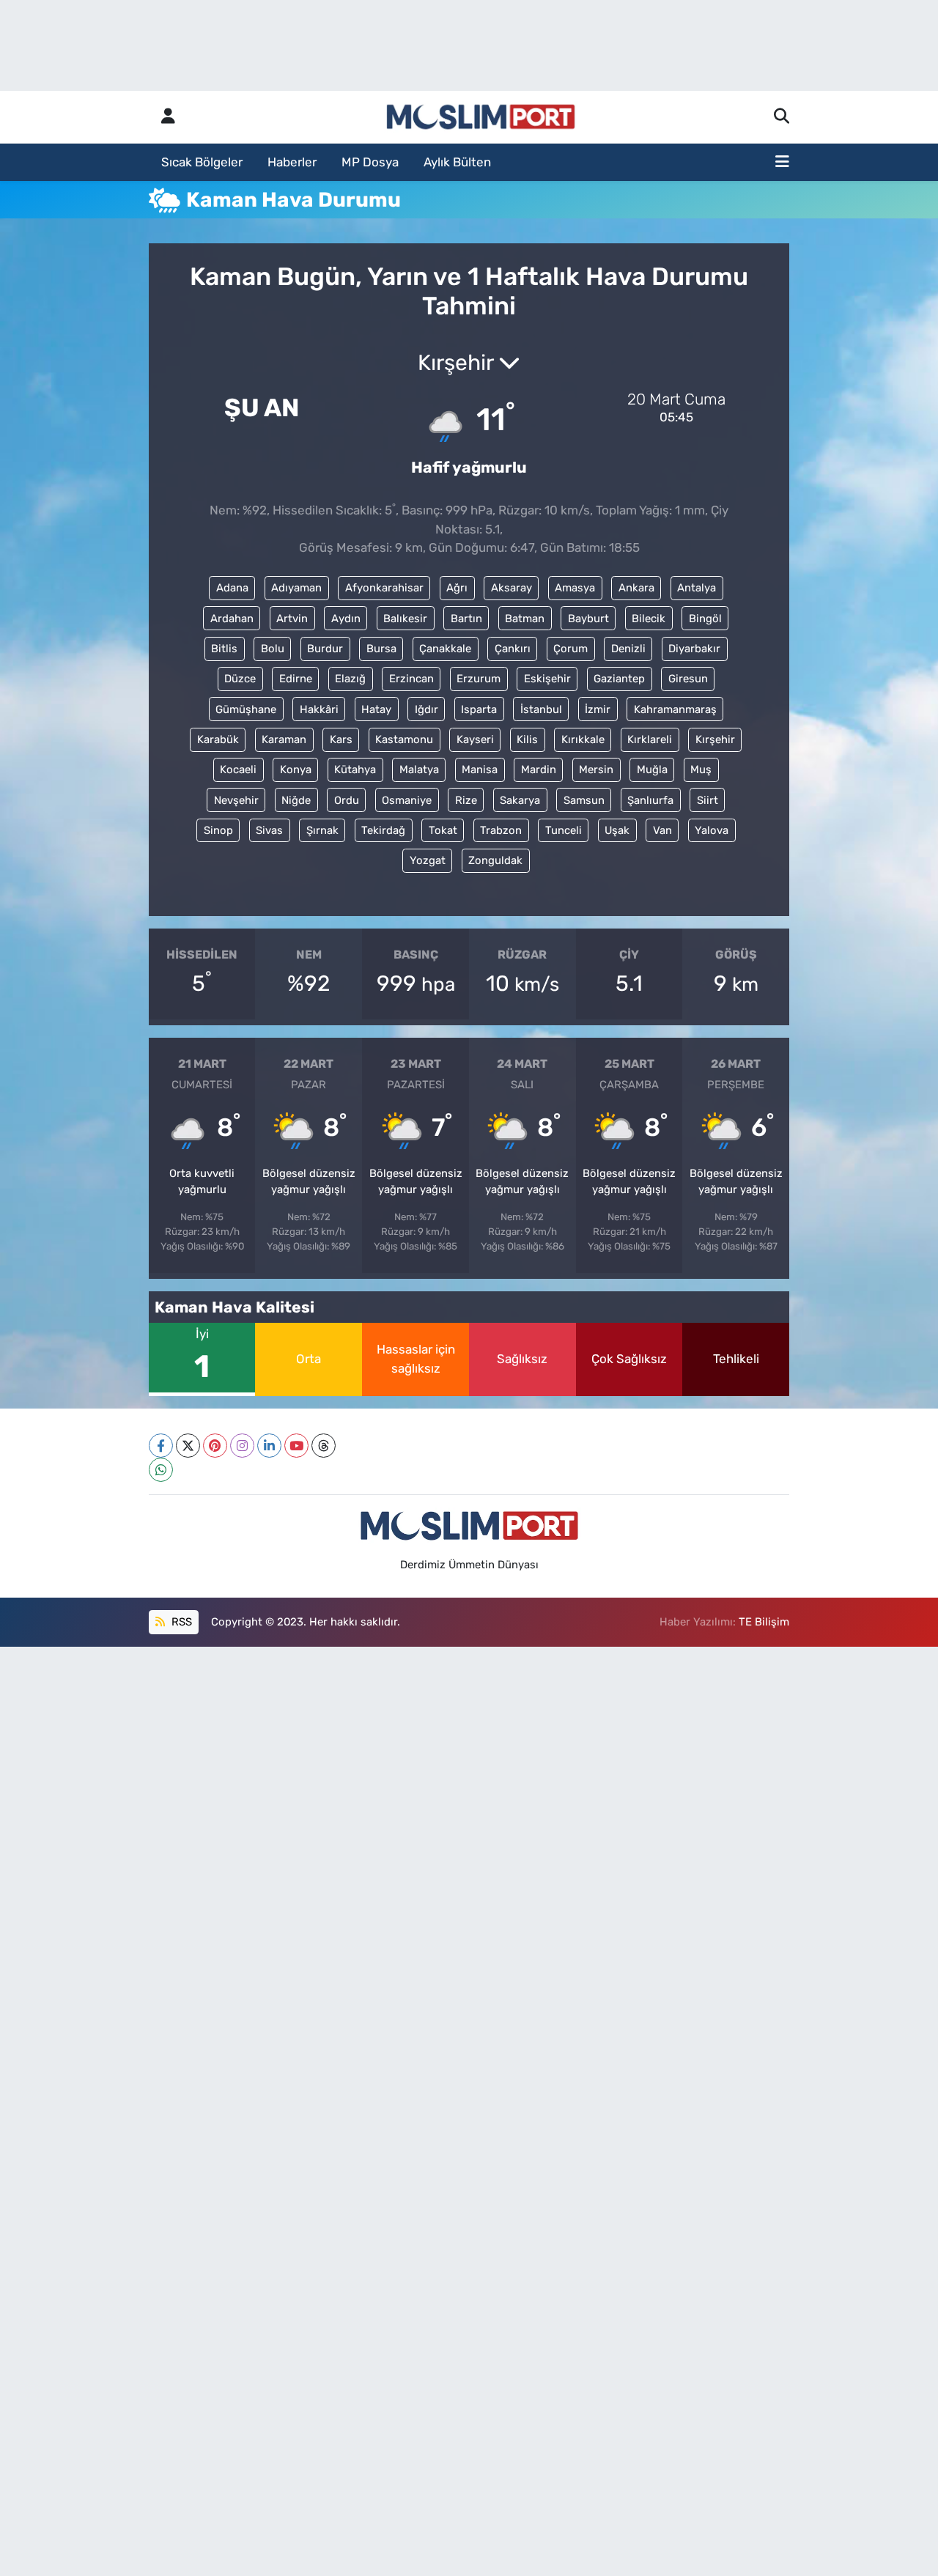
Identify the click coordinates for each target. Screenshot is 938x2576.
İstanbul (541, 709)
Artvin (292, 619)
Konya (296, 770)
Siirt (708, 800)
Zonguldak (495, 860)
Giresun (688, 679)
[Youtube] (296, 1446)
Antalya (697, 588)
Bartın (466, 619)
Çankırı (513, 649)
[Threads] (324, 1446)
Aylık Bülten (457, 162)
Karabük (218, 739)
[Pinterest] (215, 1446)
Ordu (347, 800)
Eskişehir (547, 679)
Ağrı (457, 588)
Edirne (296, 679)
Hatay (376, 709)
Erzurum (479, 679)
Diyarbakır (694, 649)
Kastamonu (404, 739)
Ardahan (232, 619)
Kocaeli (238, 770)
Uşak (617, 830)
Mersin (596, 770)
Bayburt (588, 619)
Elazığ (350, 679)
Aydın (346, 619)
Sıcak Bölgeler (202, 162)
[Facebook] (161, 1446)
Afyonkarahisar (384, 588)
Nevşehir (236, 800)
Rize (466, 800)
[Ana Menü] (782, 163)
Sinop (218, 830)
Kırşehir (715, 739)
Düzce (240, 679)
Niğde (296, 800)
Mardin (539, 770)
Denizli (628, 649)
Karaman (284, 739)
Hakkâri (319, 709)
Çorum (570, 649)
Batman (525, 619)
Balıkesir (405, 619)
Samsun (584, 800)
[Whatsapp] (161, 1470)
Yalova (712, 830)
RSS (180, 1622)
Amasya (575, 588)
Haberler (292, 162)
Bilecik (649, 619)
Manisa (480, 770)
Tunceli (564, 830)
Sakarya (520, 800)
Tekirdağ (383, 830)
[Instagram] (242, 1446)
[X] (188, 1446)
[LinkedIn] (269, 1446)
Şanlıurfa (650, 800)
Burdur (325, 649)
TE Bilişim (764, 1622)
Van (662, 830)
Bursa (381, 649)
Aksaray (512, 588)
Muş (701, 770)
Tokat (443, 830)
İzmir (598, 709)
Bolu (273, 649)
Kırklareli (650, 739)
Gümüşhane (246, 709)
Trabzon (501, 830)
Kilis (527, 739)
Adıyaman (296, 588)
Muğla (652, 770)
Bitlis (224, 649)
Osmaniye (407, 800)
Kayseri (475, 739)
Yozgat (428, 860)
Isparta (479, 709)
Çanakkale (445, 649)
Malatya (419, 770)
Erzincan (411, 679)
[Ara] (782, 117)
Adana (232, 588)
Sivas (269, 830)
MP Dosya (370, 162)
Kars (341, 739)
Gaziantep (619, 679)
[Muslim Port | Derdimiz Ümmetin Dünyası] (481, 117)
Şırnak (322, 830)
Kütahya (355, 770)
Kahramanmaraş (675, 709)
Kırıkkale (583, 739)
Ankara (636, 588)
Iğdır (426, 709)
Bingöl (705, 619)
